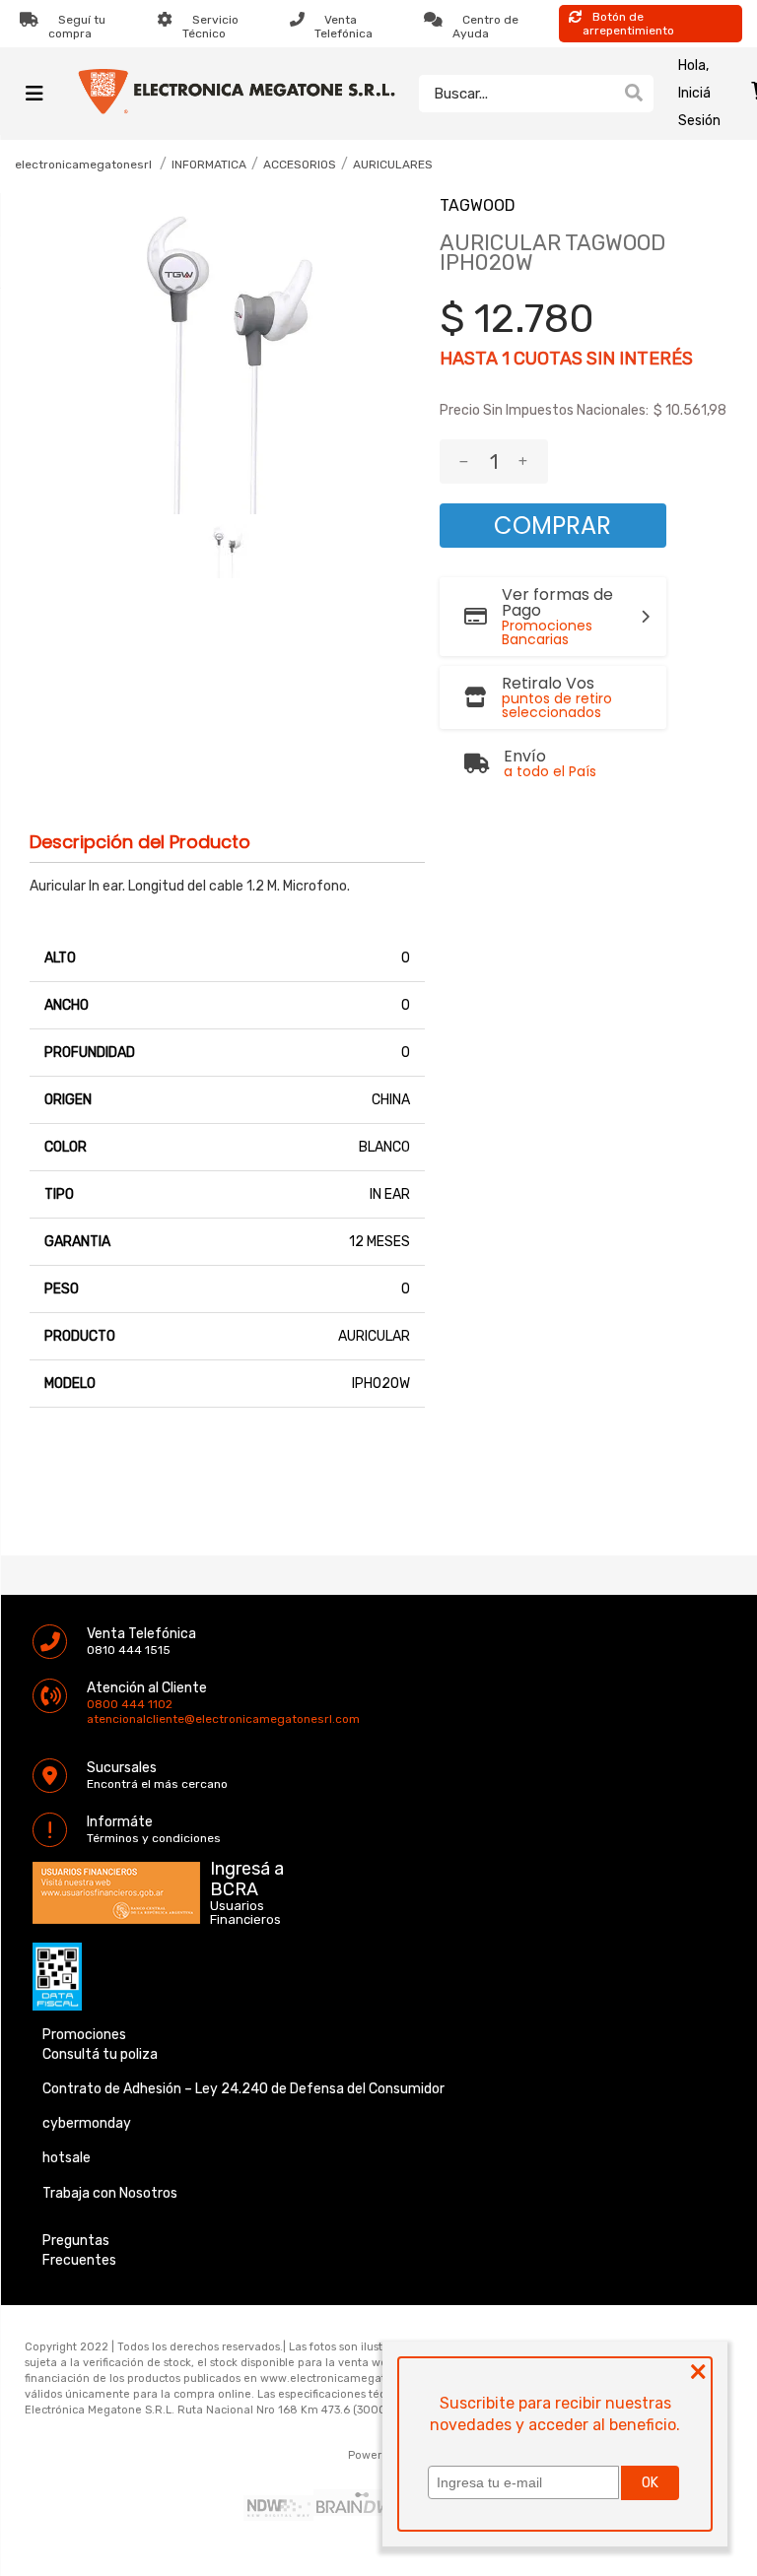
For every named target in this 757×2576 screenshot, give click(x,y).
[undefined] (227, 357)
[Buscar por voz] (603, 93)
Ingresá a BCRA (247, 1876)
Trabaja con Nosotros (110, 2193)
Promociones (84, 2035)
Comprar (552, 526)
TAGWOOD (478, 205)
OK (650, 2483)
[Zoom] (227, 551)
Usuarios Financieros (245, 1913)
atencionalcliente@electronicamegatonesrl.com (103, 1719)
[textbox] (516, 94)
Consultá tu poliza (100, 2054)
